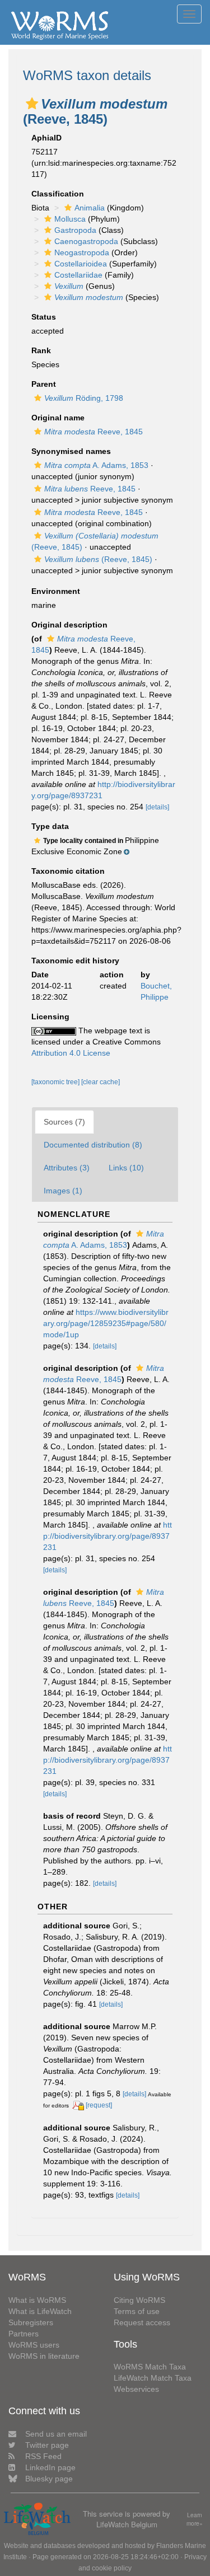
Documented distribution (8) (93, 1145)
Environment (56, 591)
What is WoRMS (37, 2300)
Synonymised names (71, 451)
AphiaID (46, 138)
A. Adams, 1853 (96, 465)
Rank (41, 350)
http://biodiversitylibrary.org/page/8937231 (108, 1536)
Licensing (50, 1017)
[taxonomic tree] (56, 1082)
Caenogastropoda (86, 241)
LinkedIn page (50, 2467)
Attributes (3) (67, 1168)
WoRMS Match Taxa (150, 2367)
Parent (44, 384)
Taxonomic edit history (75, 961)
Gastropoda (75, 230)
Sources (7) (64, 1122)
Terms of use (137, 2311)
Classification (58, 194)
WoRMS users (34, 2345)
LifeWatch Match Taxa (153, 2378)
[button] (32, 104)
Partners (24, 2334)
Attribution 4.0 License (71, 1053)
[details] (157, 807)
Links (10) (126, 1168)
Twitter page (47, 2445)
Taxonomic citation (68, 871)
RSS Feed (43, 2456)
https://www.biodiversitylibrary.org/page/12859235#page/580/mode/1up (106, 1323)
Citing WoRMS (139, 2300)
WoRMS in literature (44, 2356)
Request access (142, 2322)
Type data (50, 826)
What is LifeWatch (40, 2311)
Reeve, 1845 (94, 432)
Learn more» (195, 2519)
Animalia (90, 208)
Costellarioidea (81, 264)
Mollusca (70, 219)
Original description (69, 625)
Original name (58, 418)
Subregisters (31, 2322)
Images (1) (63, 1191)
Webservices (136, 2389)
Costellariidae (78, 275)
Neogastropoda (82, 252)
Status (44, 317)
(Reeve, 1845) (98, 559)
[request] (99, 2105)
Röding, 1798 (84, 398)
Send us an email (56, 2434)
